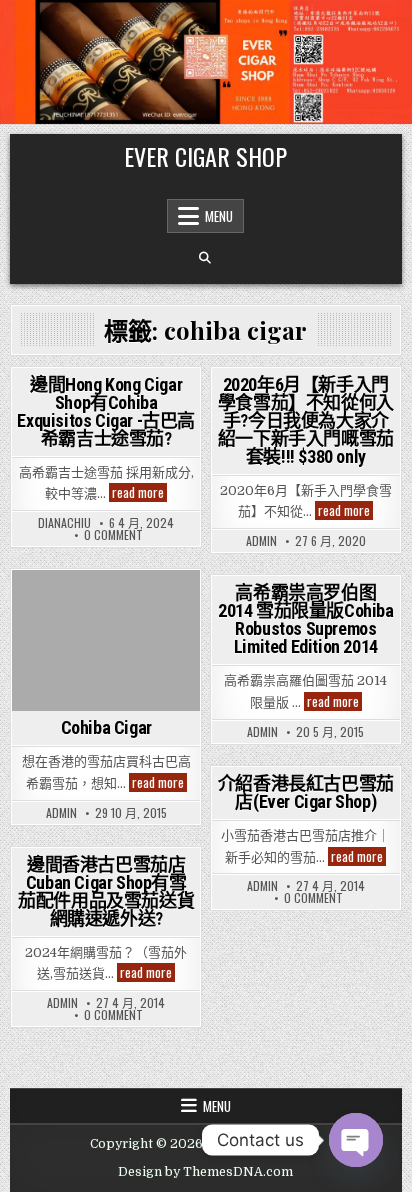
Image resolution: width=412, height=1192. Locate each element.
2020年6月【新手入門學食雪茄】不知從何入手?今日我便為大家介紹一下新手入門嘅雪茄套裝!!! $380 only (306, 420)
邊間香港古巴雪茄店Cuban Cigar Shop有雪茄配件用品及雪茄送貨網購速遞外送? (106, 891)
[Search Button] (205, 258)
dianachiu (64, 523)
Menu (219, 216)
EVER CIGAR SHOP (205, 156)
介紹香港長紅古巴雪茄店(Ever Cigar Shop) (306, 792)
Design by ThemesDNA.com (205, 1172)
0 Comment (113, 535)
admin (261, 541)
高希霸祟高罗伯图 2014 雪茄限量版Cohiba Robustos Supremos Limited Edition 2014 (306, 619)
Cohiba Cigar (106, 727)
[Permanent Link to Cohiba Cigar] (106, 640)
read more (139, 492)
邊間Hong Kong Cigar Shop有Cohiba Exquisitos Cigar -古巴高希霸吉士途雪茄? (106, 411)
